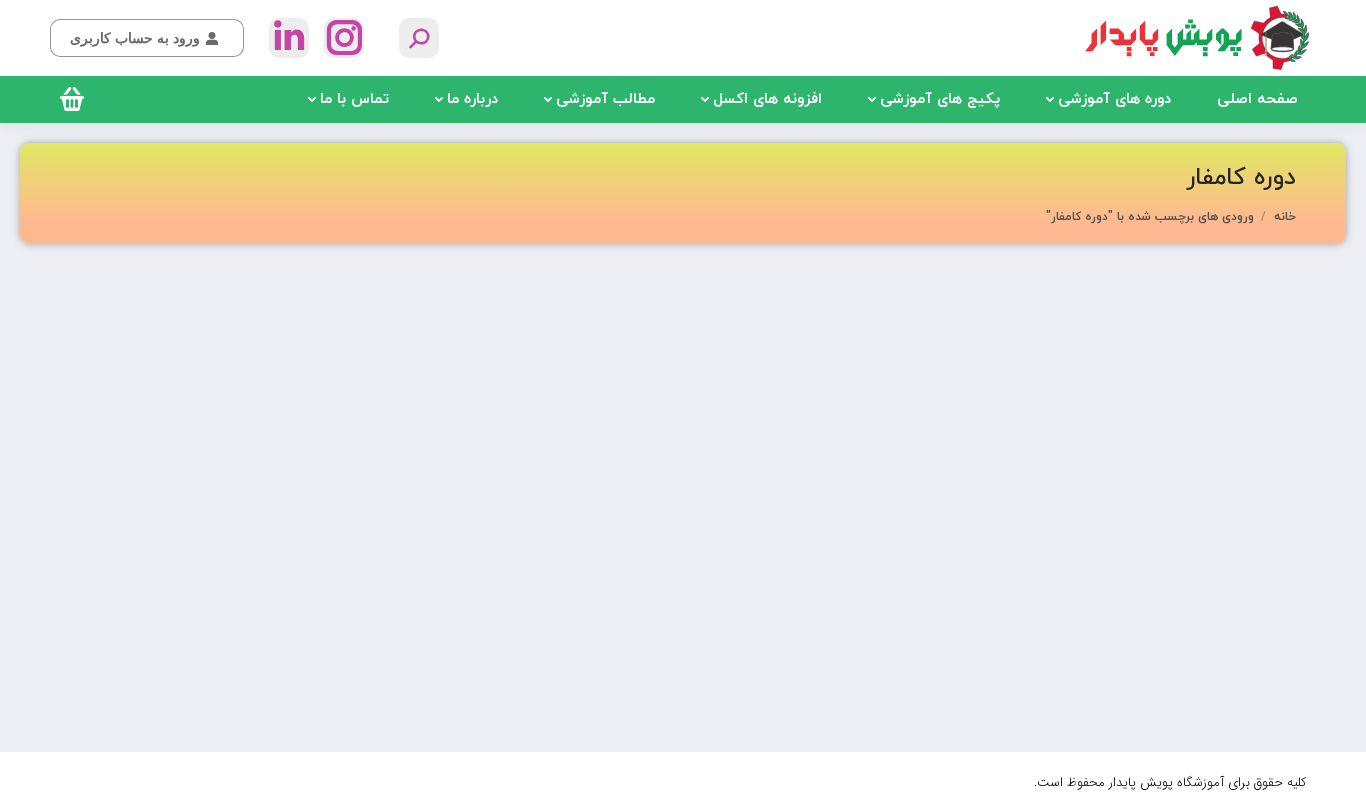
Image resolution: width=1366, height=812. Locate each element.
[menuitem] (1257, 99)
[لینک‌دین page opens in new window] (289, 38)
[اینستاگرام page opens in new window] (344, 38)
